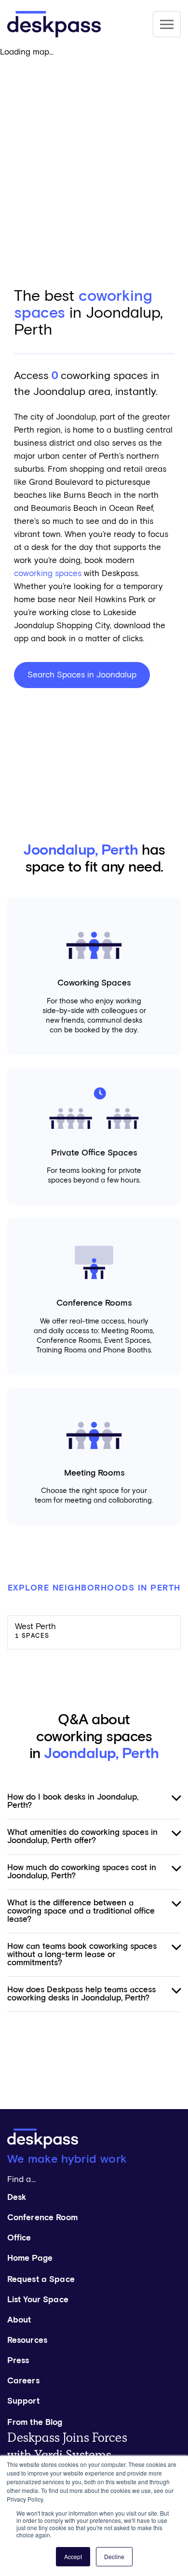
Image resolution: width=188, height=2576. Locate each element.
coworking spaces (48, 574)
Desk (17, 2198)
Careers (23, 2381)
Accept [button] (73, 2556)
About (19, 2320)
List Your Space (38, 2300)
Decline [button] (114, 2556)
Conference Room (42, 2218)
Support (23, 2401)
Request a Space (41, 2280)
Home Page (30, 2259)
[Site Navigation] (167, 24)
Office (19, 2238)
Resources (27, 2341)
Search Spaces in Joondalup (82, 675)
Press (18, 2361)
